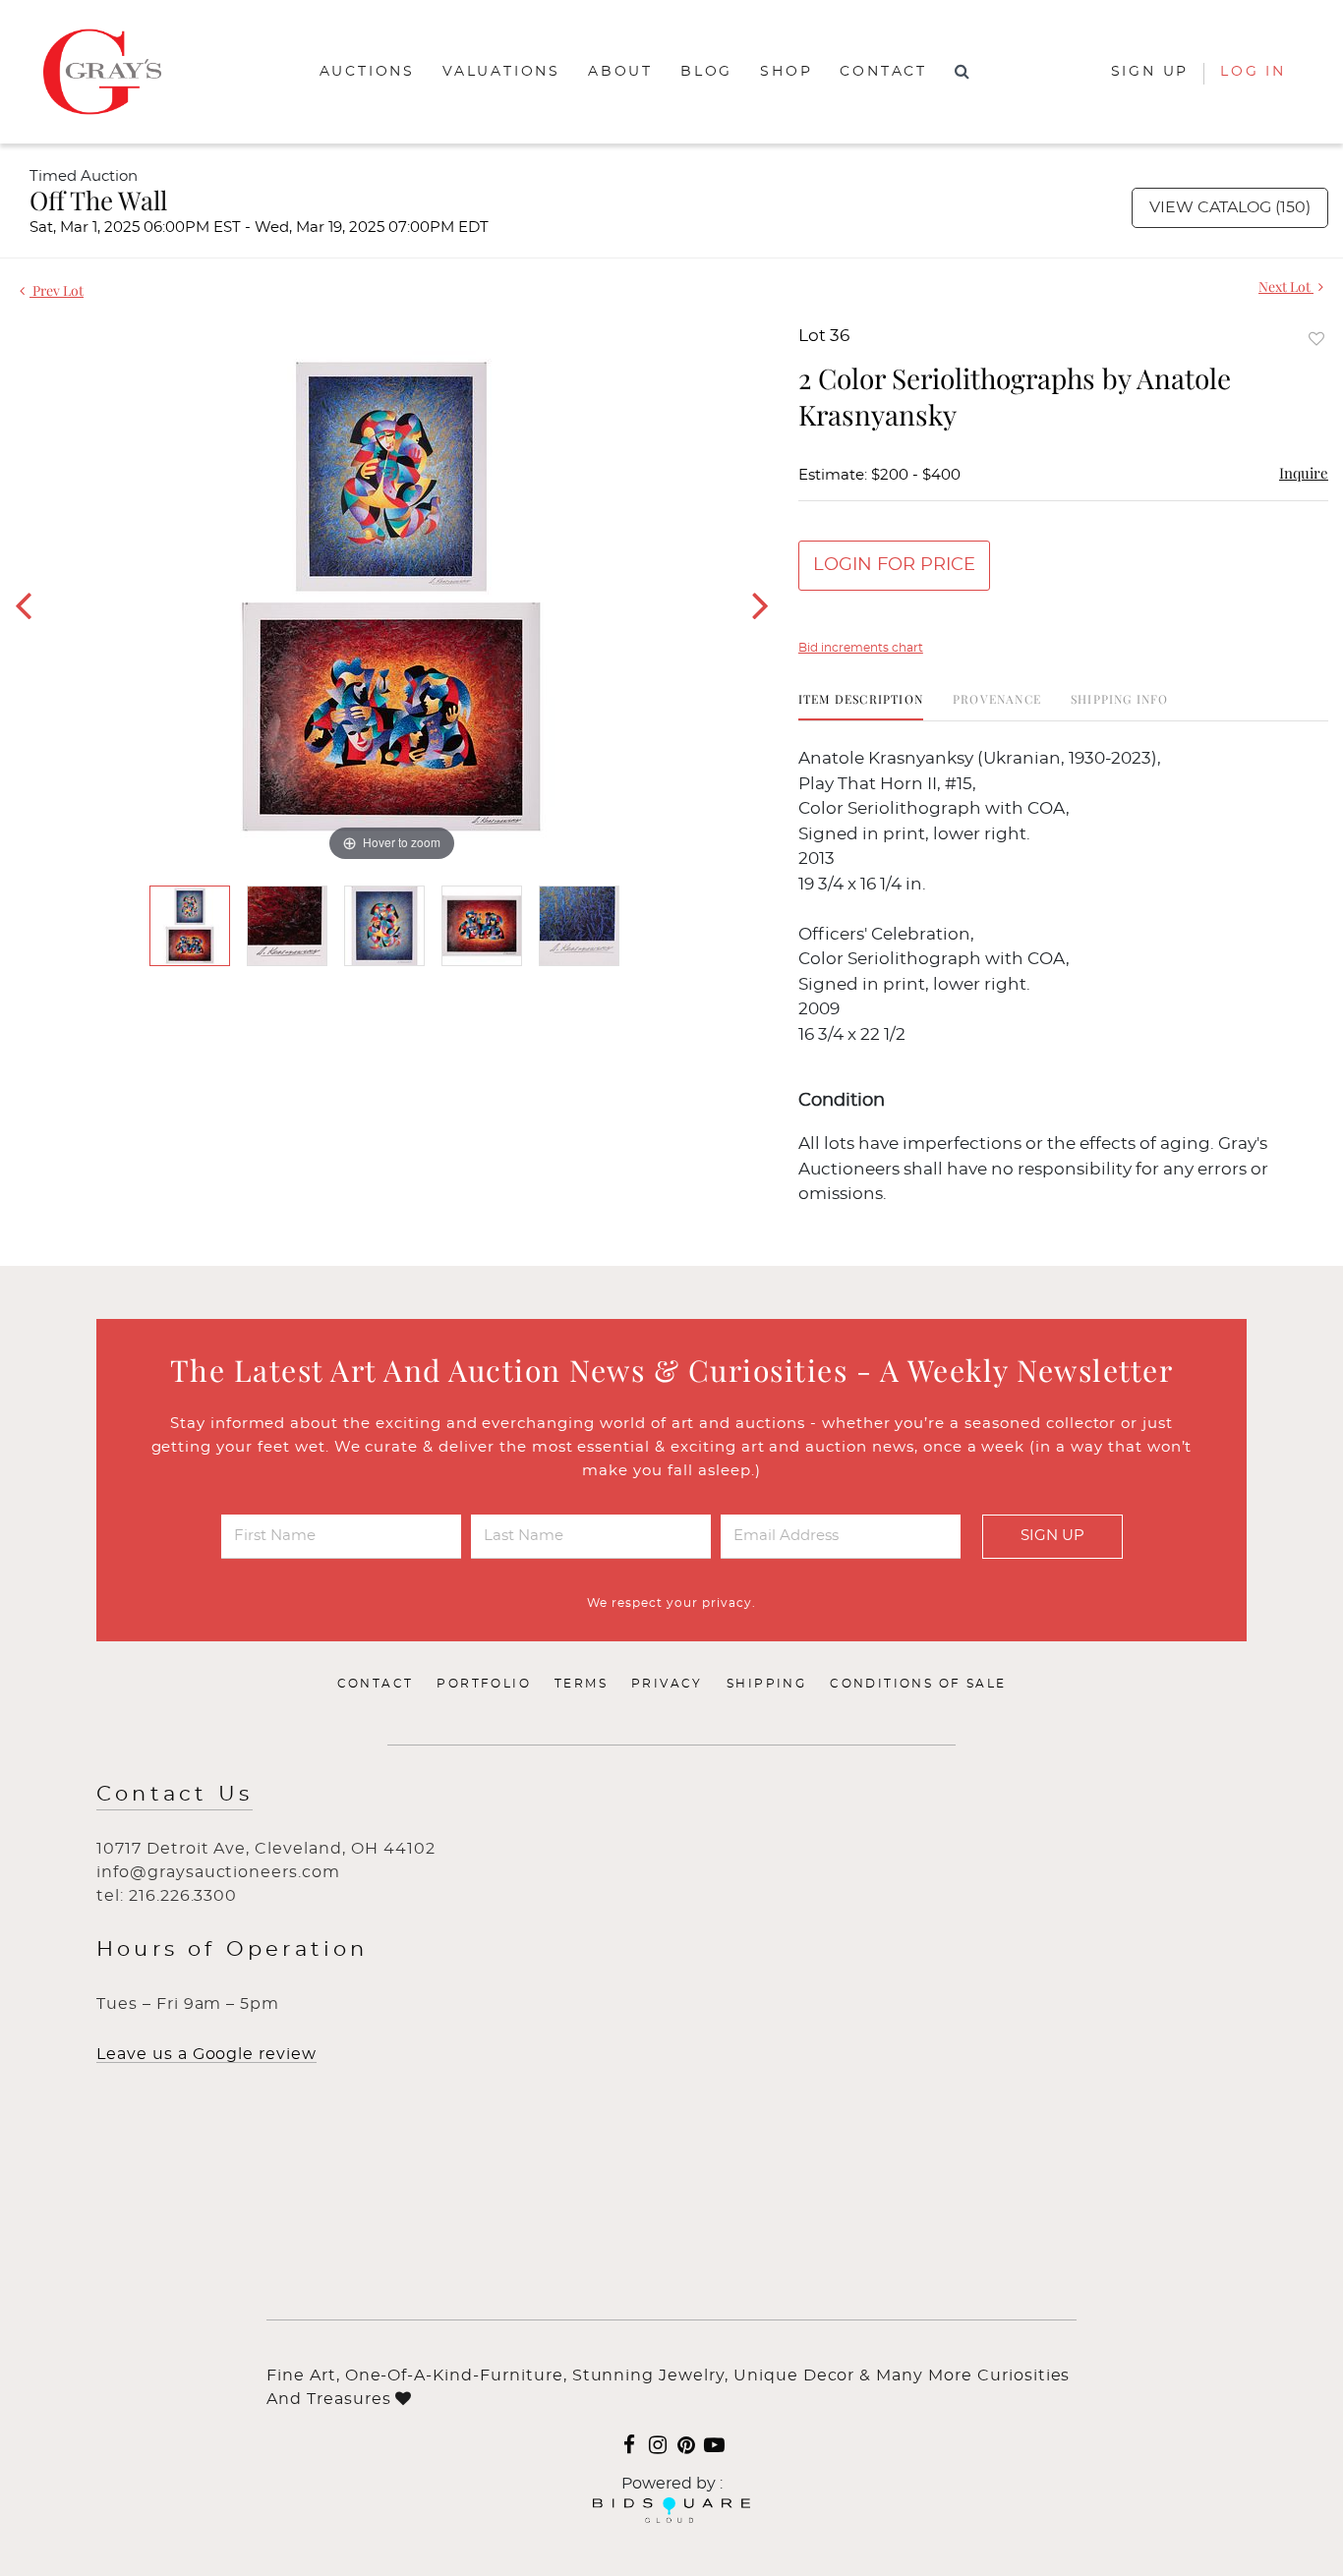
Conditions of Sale (918, 1684)
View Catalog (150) (1230, 207)
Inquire (1304, 473)
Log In (1253, 72)
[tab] (861, 706)
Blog (706, 72)
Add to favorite (1316, 339)
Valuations (501, 72)
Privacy (667, 1684)
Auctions (367, 72)
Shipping (766, 1684)
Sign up (1150, 72)
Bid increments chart (861, 648)
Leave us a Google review (206, 2054)
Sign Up (1052, 1536)
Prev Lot (57, 290)
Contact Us (175, 1794)
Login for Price (894, 565)
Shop (786, 72)
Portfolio (484, 1684)
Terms (581, 1684)
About (620, 72)
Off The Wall (98, 200)
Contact (883, 72)
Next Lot (1286, 286)
